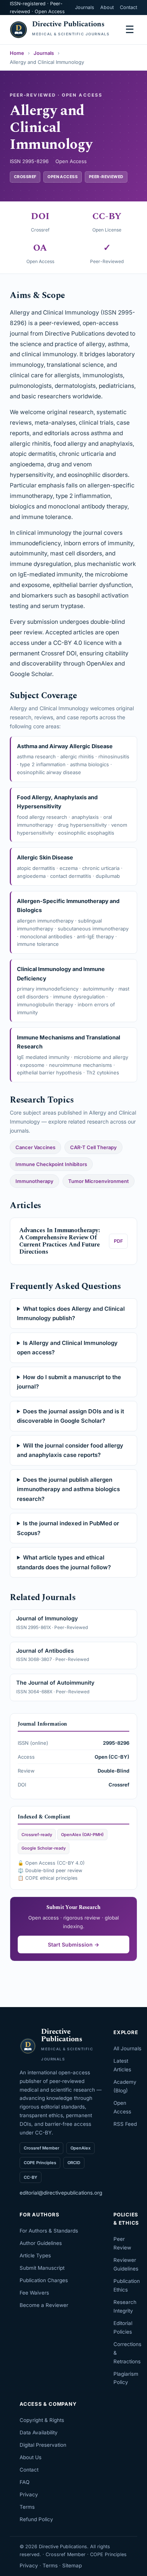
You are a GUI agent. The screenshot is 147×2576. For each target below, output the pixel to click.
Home (17, 53)
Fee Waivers (34, 2293)
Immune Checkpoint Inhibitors (51, 1164)
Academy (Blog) (125, 2086)
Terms (27, 2507)
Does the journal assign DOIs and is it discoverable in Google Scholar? (70, 1416)
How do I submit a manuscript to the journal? (69, 1382)
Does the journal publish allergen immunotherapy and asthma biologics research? (68, 1489)
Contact (129, 7)
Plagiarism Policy (126, 2378)
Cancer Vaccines (35, 1147)
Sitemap (72, 2565)
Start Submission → (73, 1944)
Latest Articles (122, 2065)
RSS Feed (125, 2124)
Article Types (35, 2255)
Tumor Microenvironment (99, 1181)
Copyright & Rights (42, 2420)
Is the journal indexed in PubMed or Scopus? (68, 1528)
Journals (85, 7)
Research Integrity (125, 2306)
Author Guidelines (41, 2243)
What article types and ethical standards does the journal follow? (64, 1562)
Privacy (29, 2494)
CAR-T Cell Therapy (93, 1147)
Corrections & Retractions (127, 2353)
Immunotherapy (34, 1181)
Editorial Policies (123, 2327)
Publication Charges (44, 2280)
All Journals (127, 2048)
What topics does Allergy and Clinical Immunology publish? (71, 1314)
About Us (31, 2457)
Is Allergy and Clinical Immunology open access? (67, 1348)
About (107, 7)
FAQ (24, 2482)
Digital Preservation (43, 2445)
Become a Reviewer (44, 2305)
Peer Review (122, 2243)
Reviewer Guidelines (126, 2264)
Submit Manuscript (42, 2268)
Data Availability (39, 2432)
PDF (118, 1241)
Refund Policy (36, 2519)
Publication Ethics (127, 2285)
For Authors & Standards (49, 2231)
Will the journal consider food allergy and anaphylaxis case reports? (70, 1450)
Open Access (122, 2107)
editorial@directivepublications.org (61, 2193)
